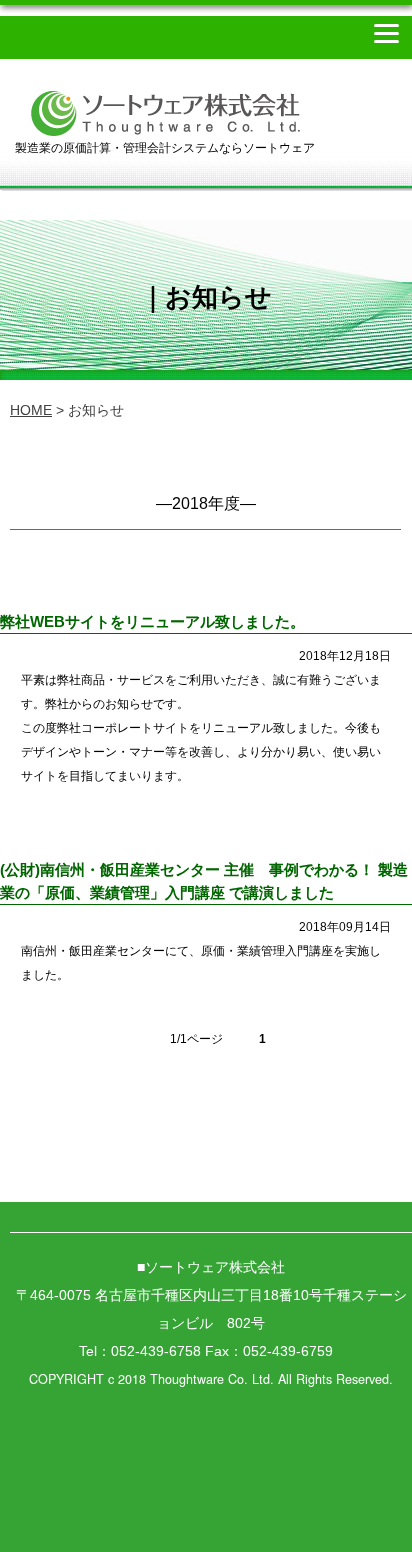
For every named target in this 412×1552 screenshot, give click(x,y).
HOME (31, 410)
